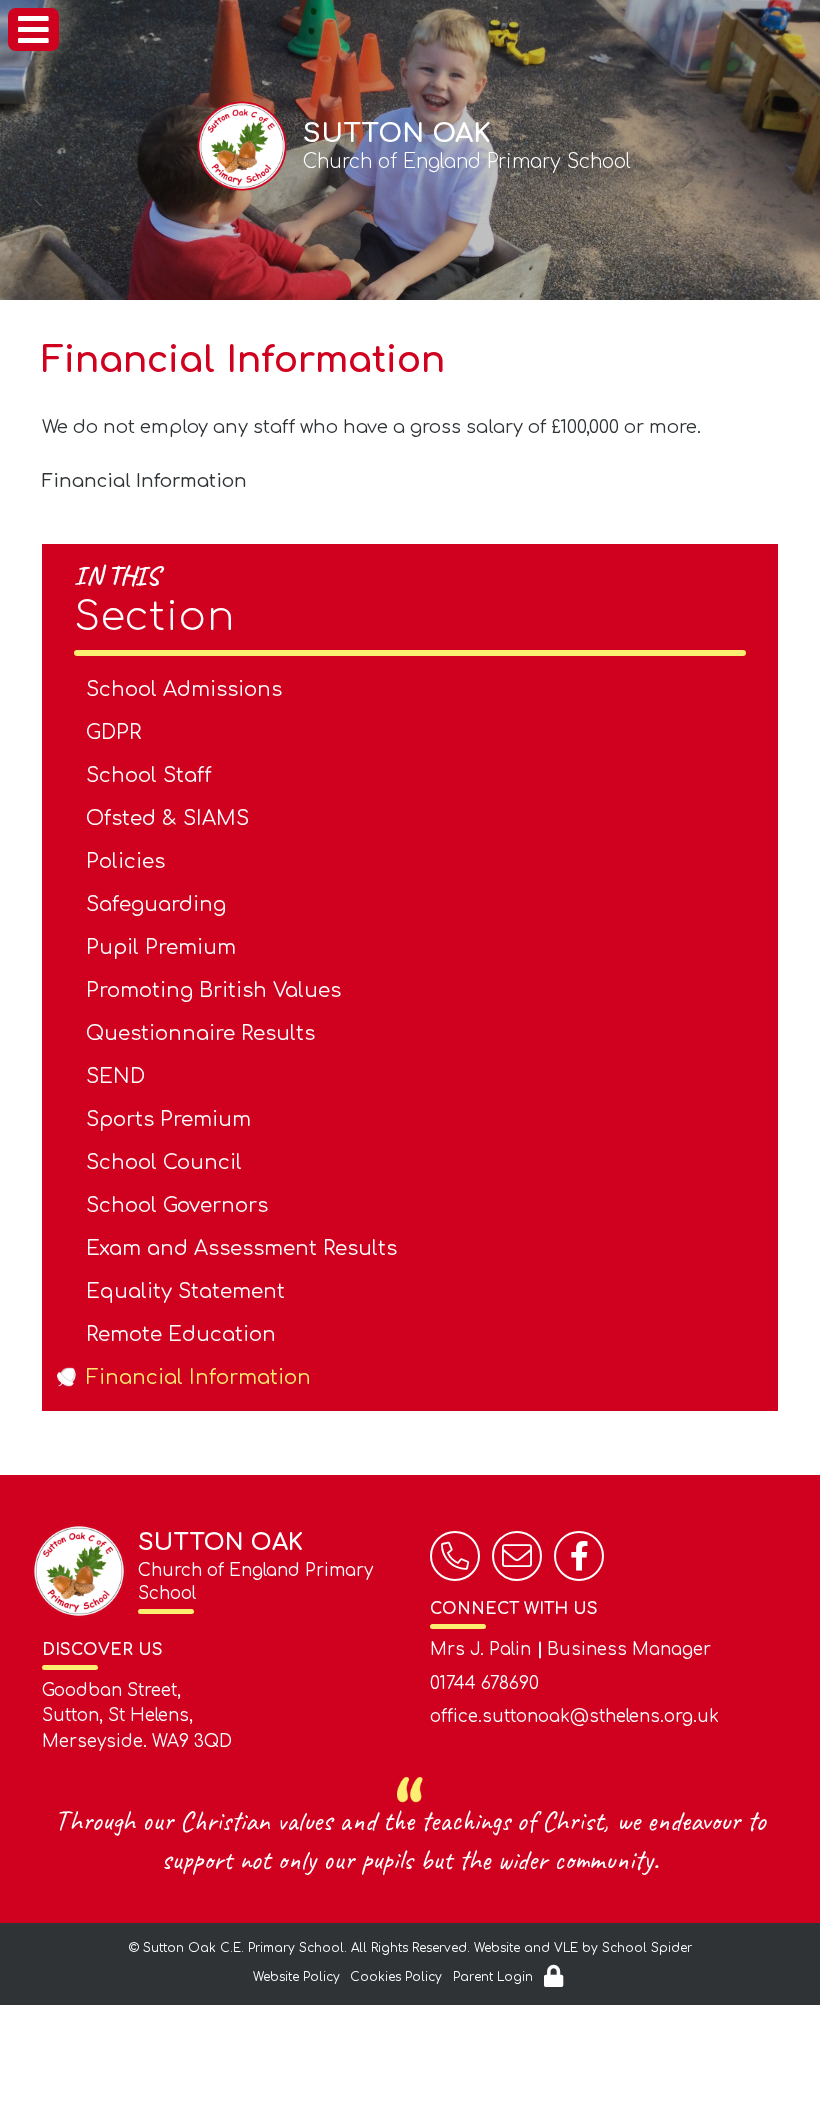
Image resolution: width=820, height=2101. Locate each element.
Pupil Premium (161, 947)
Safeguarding (156, 904)
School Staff (149, 775)
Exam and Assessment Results (241, 1248)
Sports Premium (168, 1119)
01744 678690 (484, 1683)
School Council (164, 1162)
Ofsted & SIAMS (167, 818)
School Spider (647, 1948)
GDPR (113, 732)
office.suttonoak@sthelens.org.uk (574, 1716)
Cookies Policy (396, 1977)
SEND (115, 1076)
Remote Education (181, 1334)
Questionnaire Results (200, 1033)
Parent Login (493, 1977)
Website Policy (296, 1977)
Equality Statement (185, 1291)
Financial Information (144, 481)
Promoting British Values (213, 990)
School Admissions (184, 689)
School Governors (177, 1205)
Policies (125, 861)
